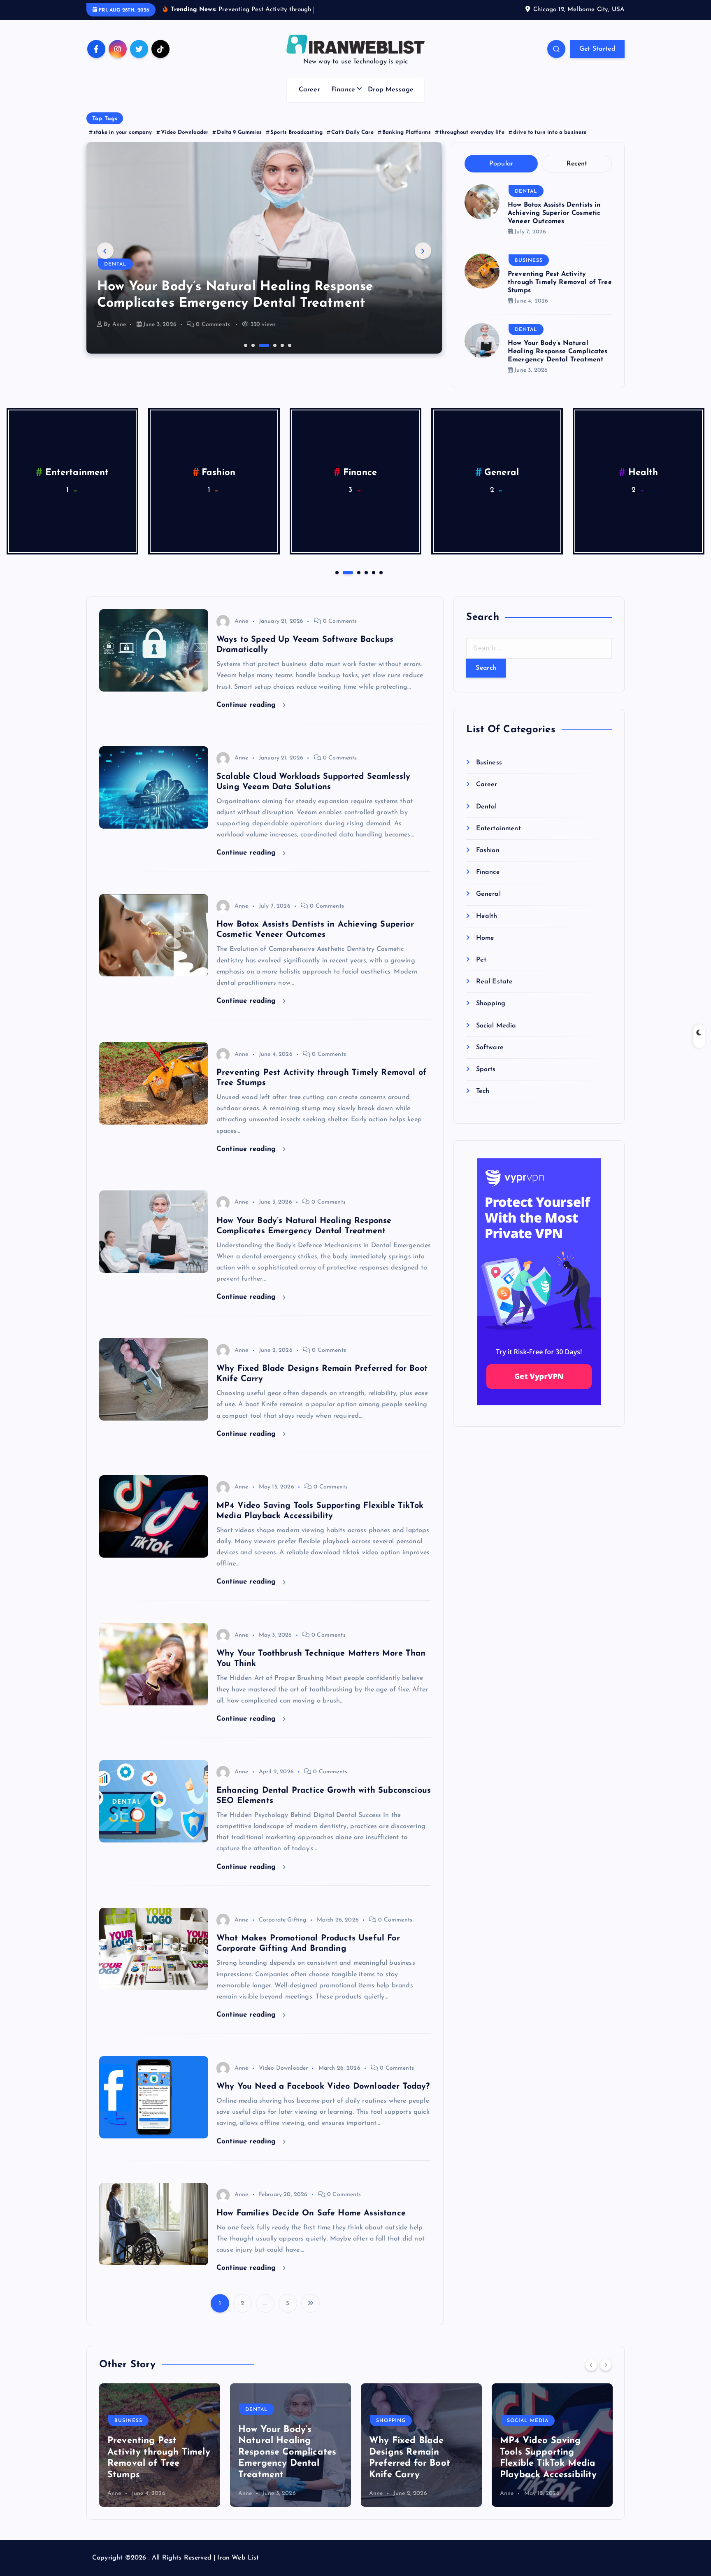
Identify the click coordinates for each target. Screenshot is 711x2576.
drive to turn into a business (550, 132)
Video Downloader (185, 132)
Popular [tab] (501, 164)
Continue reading (247, 705)
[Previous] (591, 2365)
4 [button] (267, 345)
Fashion (488, 850)
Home (360, 473)
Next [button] (423, 251)
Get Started (597, 49)
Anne (119, 325)
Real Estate (643, 473)
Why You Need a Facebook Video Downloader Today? (323, 2087)
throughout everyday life (472, 132)
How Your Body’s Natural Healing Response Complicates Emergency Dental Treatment (558, 352)
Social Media (496, 1026)
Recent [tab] (577, 164)
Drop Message (391, 90)
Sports (486, 1069)
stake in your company (123, 132)
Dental (526, 191)
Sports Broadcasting (296, 132)
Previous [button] (105, 251)
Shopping (119, 264)
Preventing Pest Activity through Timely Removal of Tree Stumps (560, 282)
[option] (264, 248)
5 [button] (281, 345)
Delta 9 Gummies (239, 132)
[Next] (606, 2365)
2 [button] (252, 345)
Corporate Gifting (283, 1920)
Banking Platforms (407, 132)
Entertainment (498, 829)
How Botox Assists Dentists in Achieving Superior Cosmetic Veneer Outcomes (554, 213)
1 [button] (245, 345)
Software (490, 1048)
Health (219, 473)
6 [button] (289, 345)
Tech (483, 1091)
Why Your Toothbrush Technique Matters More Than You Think (548, 2464)
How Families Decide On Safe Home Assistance (311, 2213)
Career (309, 90)
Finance (343, 90)
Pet (501, 473)
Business (529, 261)
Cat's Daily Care (352, 132)
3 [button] (260, 345)
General (77, 473)
